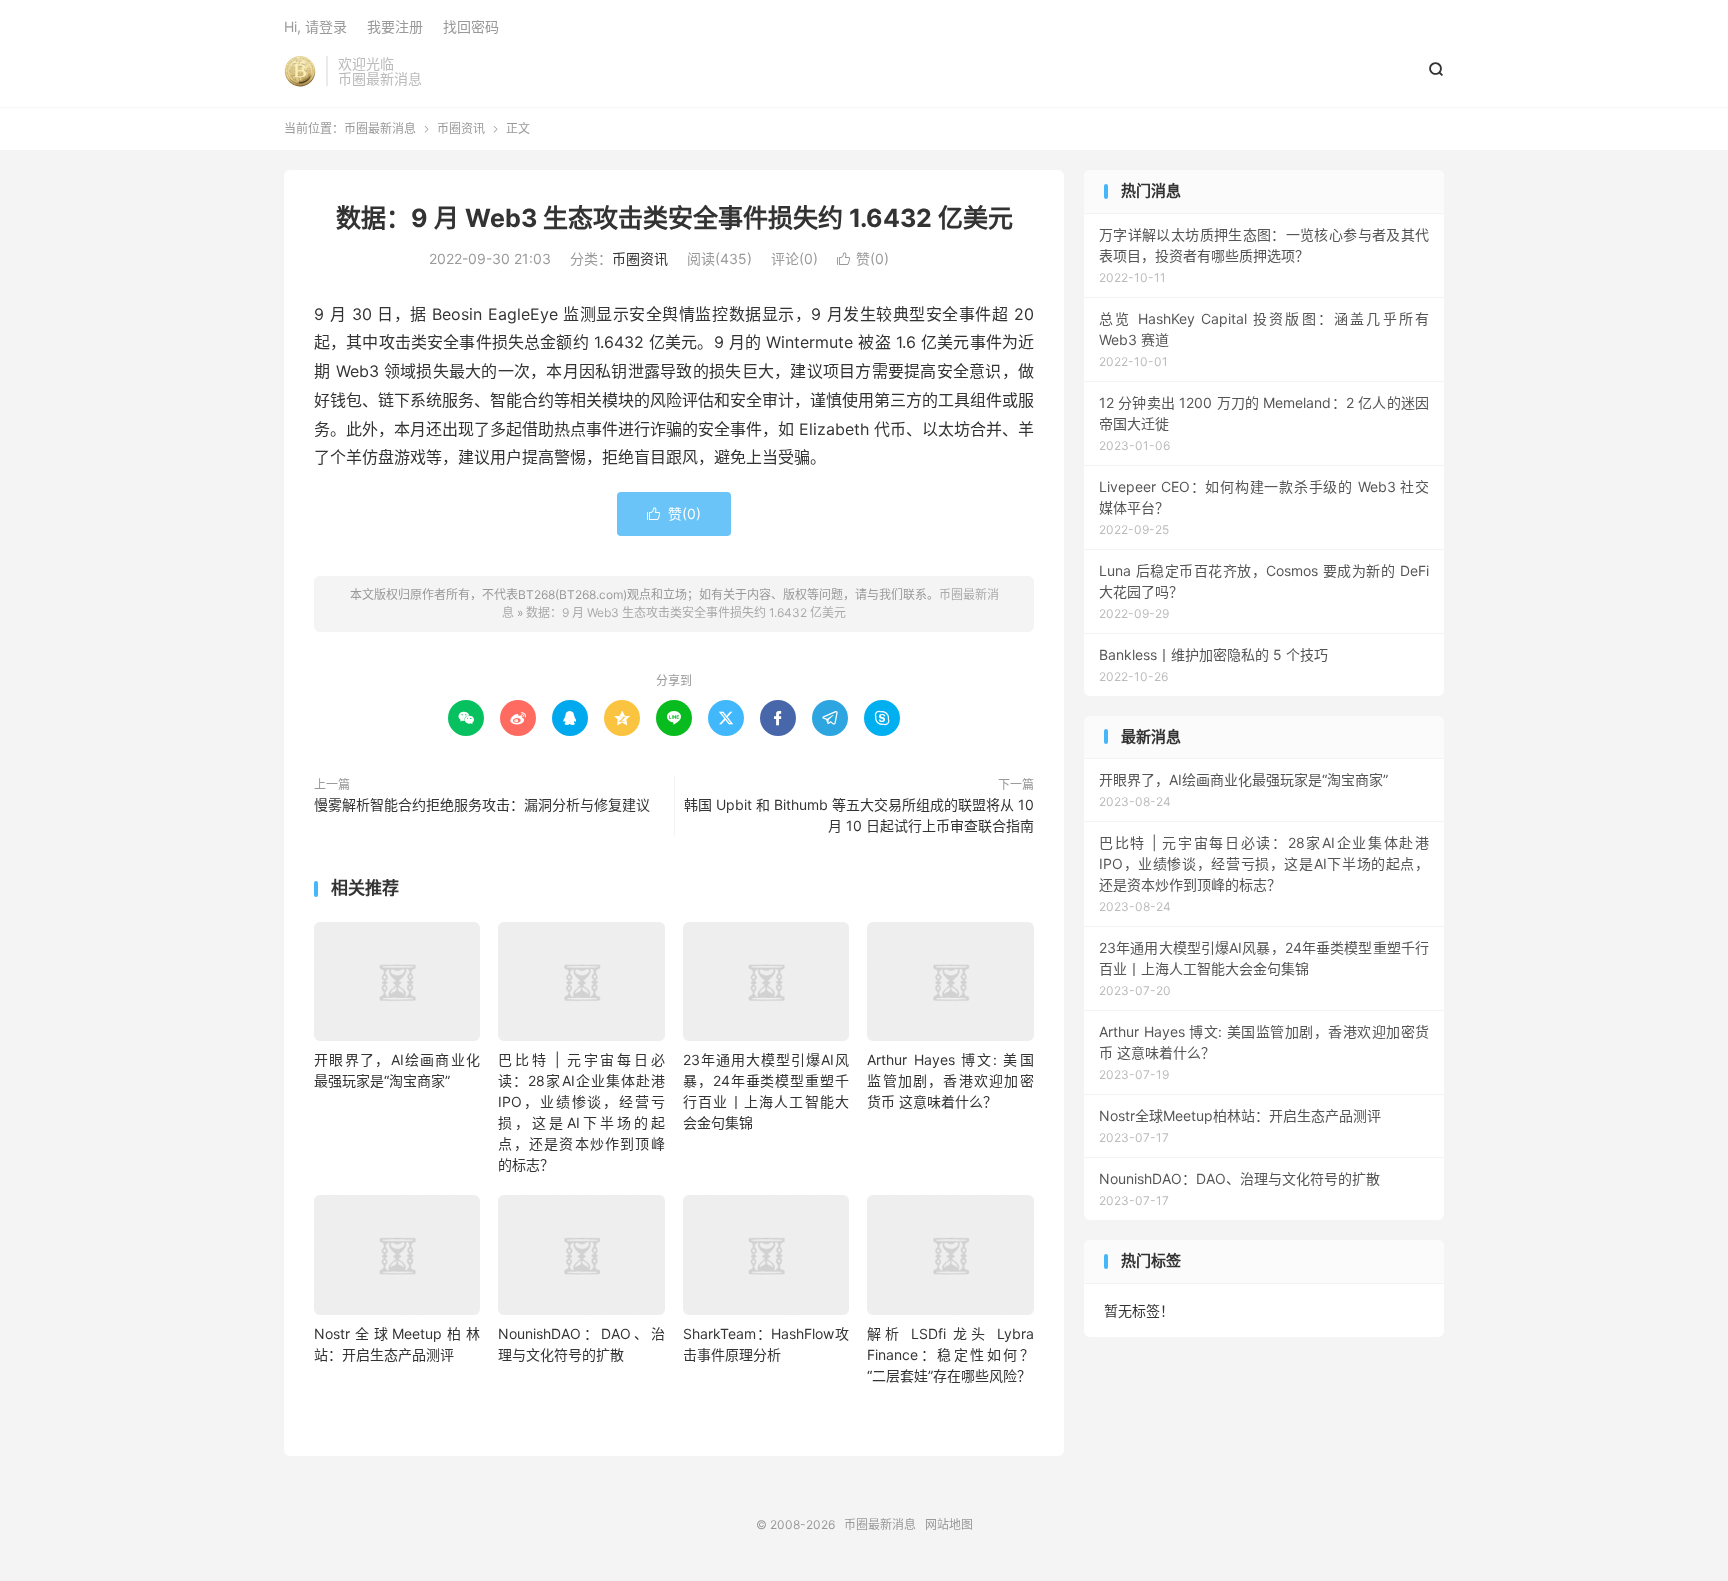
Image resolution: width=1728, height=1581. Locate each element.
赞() (863, 258)
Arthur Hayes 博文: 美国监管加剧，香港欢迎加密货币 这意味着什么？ (950, 1080)
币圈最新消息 (300, 71)
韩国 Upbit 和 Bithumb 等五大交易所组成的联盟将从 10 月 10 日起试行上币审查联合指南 (859, 815)
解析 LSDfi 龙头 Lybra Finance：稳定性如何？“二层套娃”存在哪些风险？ (950, 1354)
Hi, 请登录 (315, 26)
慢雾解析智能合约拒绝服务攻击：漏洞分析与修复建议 (482, 804)
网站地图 (949, 1524)
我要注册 (395, 26)
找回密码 (471, 26)
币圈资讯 (461, 128)
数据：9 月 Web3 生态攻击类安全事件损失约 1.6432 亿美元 (674, 218)
